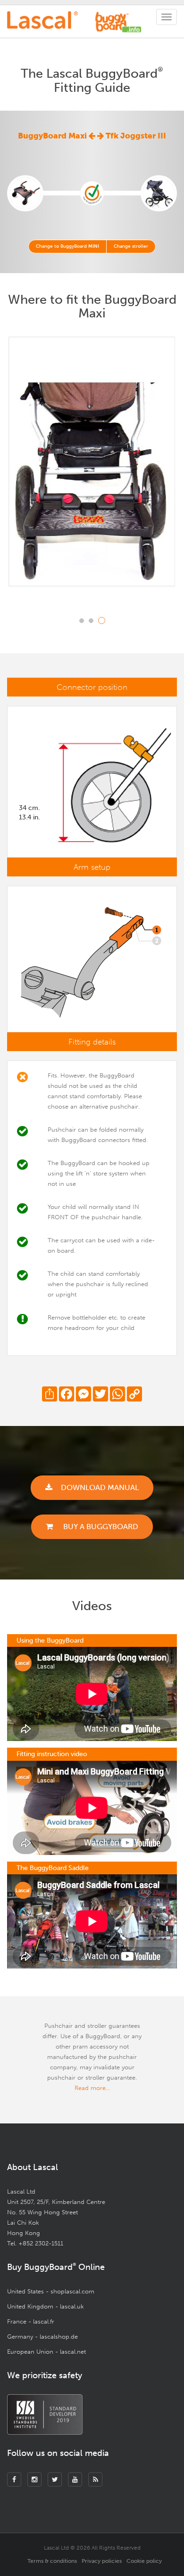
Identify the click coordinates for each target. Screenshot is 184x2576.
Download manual (100, 1487)
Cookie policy (144, 2561)
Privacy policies (102, 2561)
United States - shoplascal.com (51, 2291)
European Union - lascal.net (46, 2352)
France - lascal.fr (31, 2321)
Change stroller (131, 246)
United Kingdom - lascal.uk (46, 2306)
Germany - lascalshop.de (42, 2337)
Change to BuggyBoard (67, 246)
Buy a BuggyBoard (100, 1527)
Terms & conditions (52, 2561)
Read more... (92, 2088)
